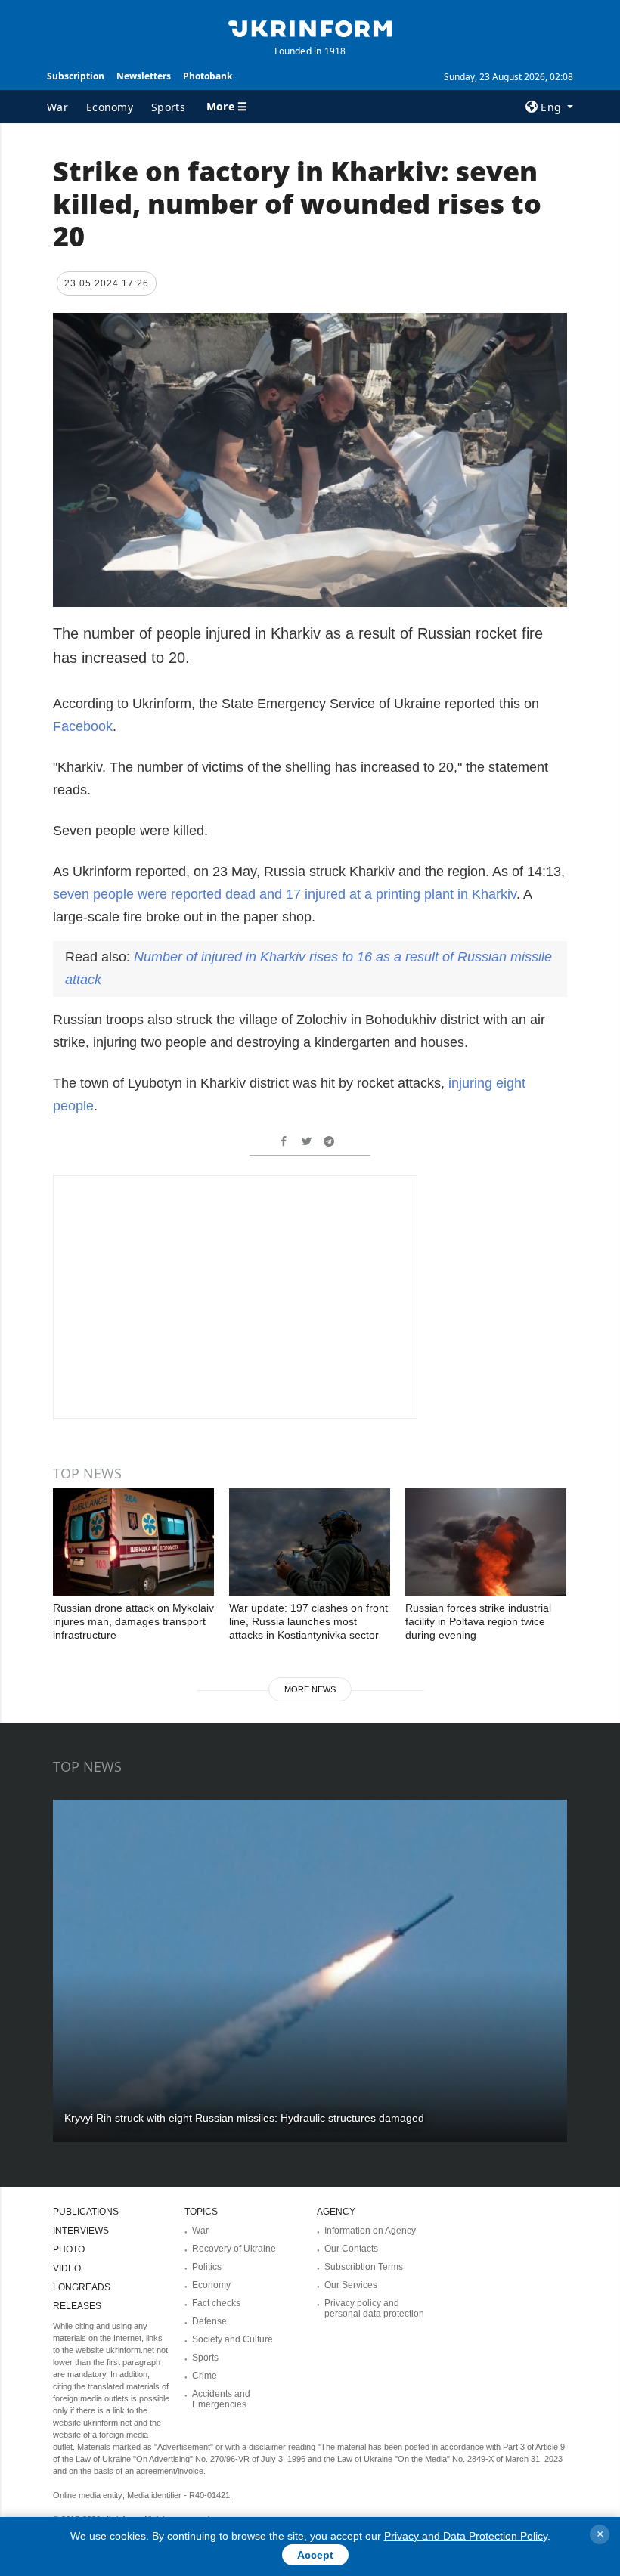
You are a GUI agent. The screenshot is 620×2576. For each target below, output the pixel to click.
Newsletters (144, 76)
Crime (205, 2376)
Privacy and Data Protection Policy (466, 2536)
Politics (207, 2267)
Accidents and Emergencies (221, 2399)
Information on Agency (370, 2231)
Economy (110, 107)
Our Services (351, 2285)
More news (310, 1689)
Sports (168, 107)
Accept (315, 2555)
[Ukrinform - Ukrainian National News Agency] (310, 27)
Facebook (83, 726)
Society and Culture (232, 2339)
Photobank (208, 76)
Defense (209, 2321)
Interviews (81, 2231)
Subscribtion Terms (364, 2267)
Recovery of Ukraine (234, 2249)
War (57, 107)
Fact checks (216, 2303)
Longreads (82, 2287)
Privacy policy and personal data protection (374, 2308)
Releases (77, 2306)
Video (67, 2268)
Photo (69, 2249)
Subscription (76, 76)
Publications (86, 2212)
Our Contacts (351, 2249)
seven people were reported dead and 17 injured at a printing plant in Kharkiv (285, 894)
